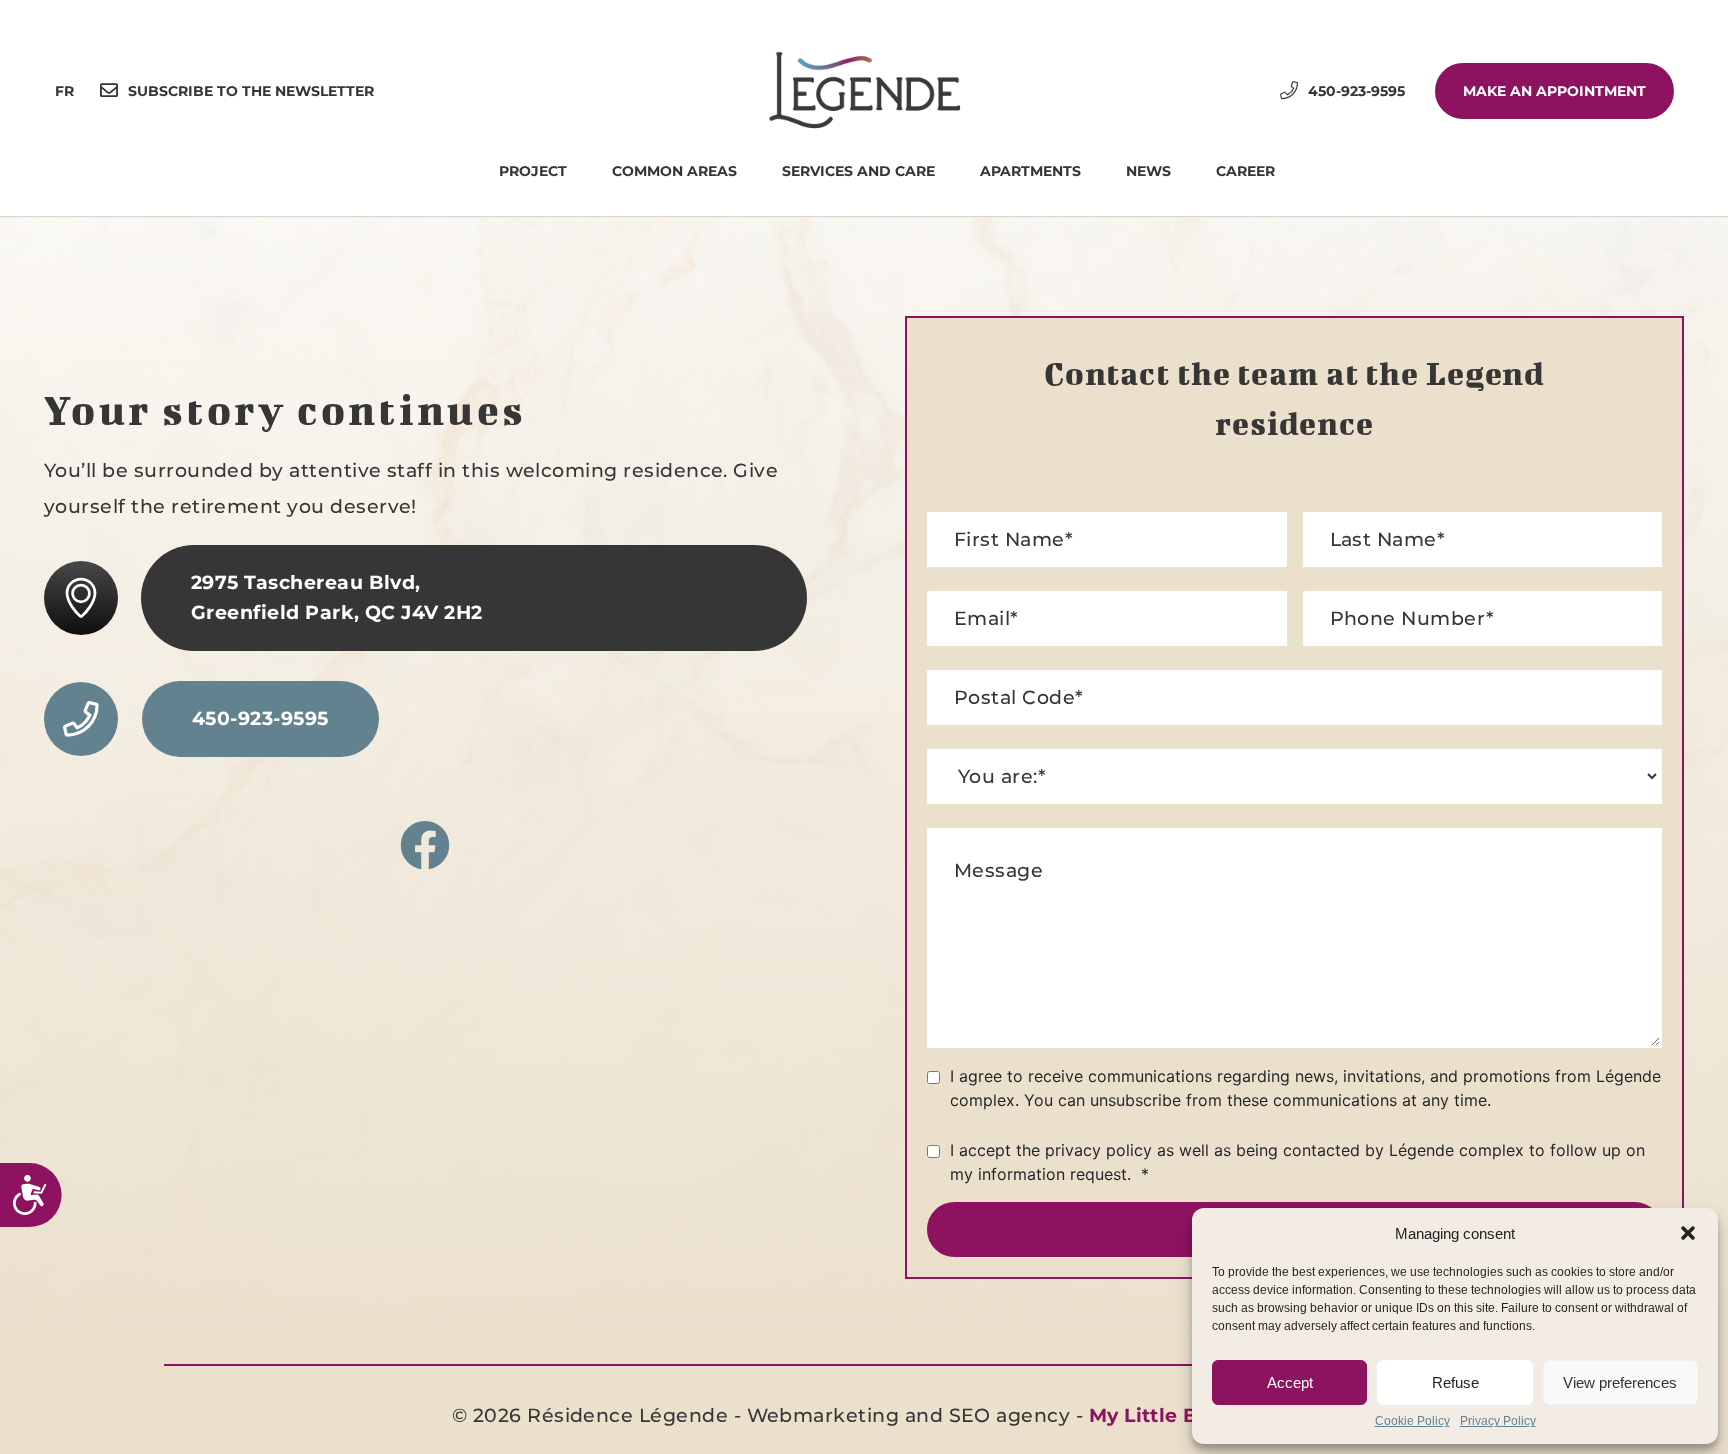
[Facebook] (425, 847)
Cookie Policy (1412, 1421)
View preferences (1620, 1382)
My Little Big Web (1180, 1415)
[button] (1688, 1233)
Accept (1290, 1382)
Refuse (1455, 1382)
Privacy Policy (1498, 1421)
